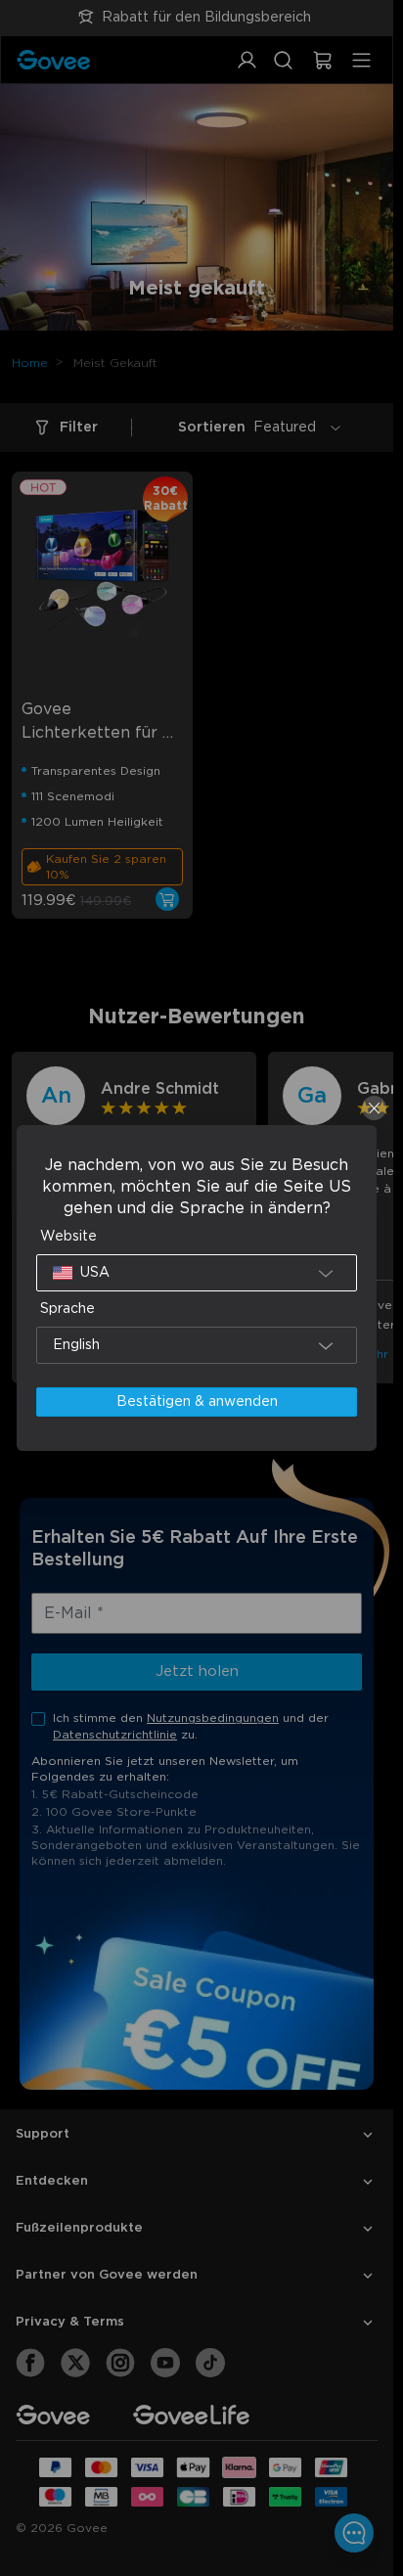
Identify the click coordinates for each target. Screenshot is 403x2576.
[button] (197, 1273)
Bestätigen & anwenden (197, 1402)
